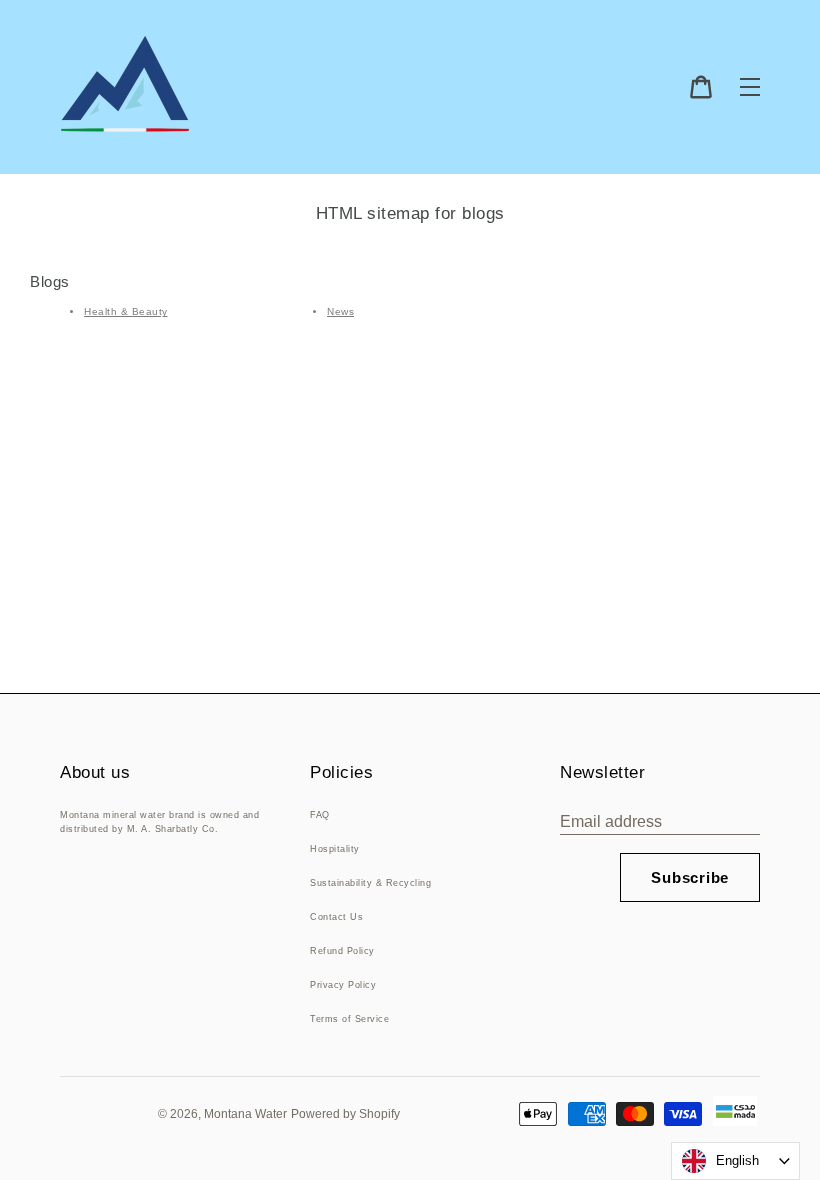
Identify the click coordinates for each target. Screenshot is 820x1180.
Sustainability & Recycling (370, 883)
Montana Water (245, 1114)
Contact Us (336, 917)
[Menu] (750, 87)
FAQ (320, 815)
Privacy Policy (343, 985)
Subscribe (690, 877)
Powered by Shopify (345, 1114)
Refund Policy (342, 951)
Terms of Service (349, 1019)
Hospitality (335, 849)
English (737, 1160)
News (340, 311)
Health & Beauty (126, 311)
